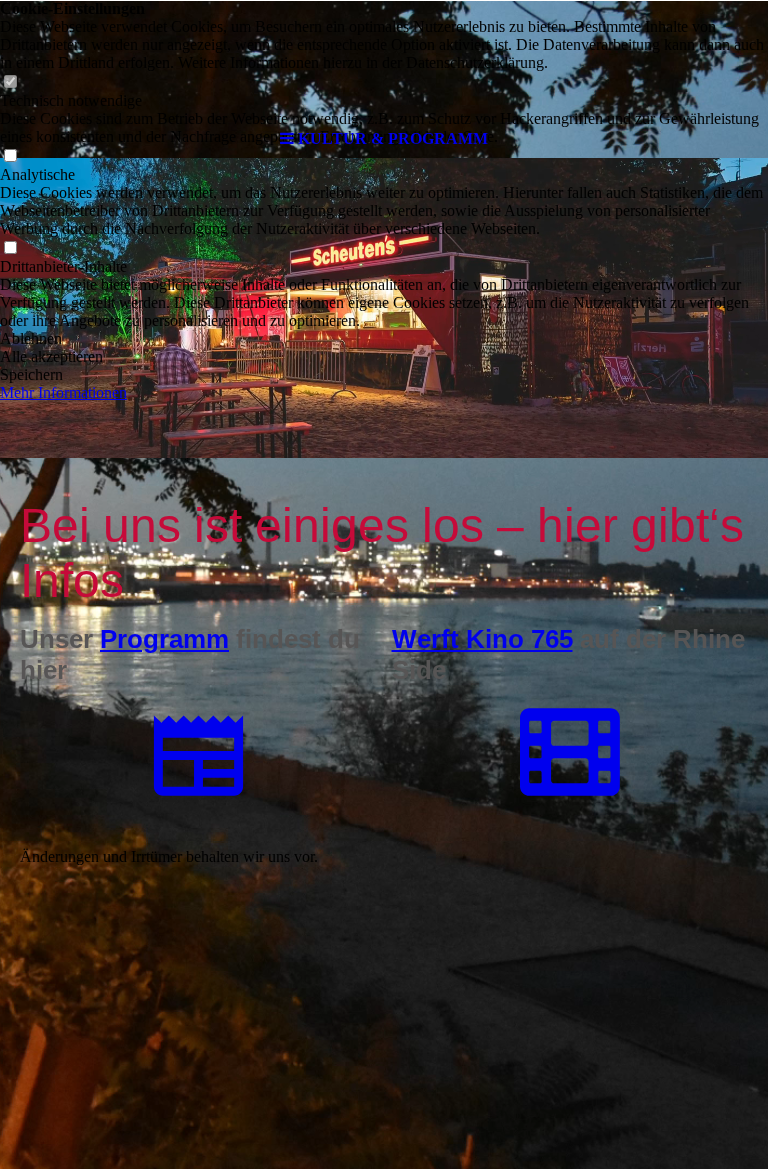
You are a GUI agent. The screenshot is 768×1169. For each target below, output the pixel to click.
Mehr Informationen (63, 392)
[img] (384, 60)
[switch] (10, 248)
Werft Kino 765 (482, 639)
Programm (164, 639)
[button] (384, 339)
